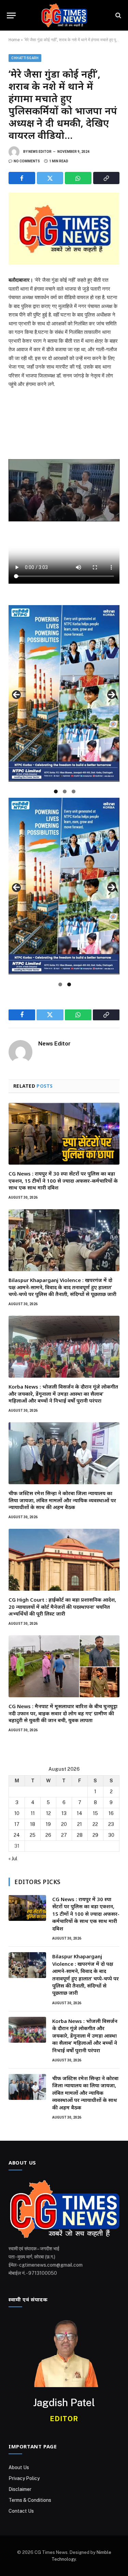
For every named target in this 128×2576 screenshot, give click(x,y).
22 (95, 1824)
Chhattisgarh (25, 58)
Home (14, 40)
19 (48, 1824)
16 (111, 1813)
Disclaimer (20, 2489)
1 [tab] (56, 791)
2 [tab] (65, 791)
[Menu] (11, 15)
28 (80, 1835)
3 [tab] (74, 791)
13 (64, 1813)
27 (64, 1835)
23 (111, 1824)
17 (17, 1824)
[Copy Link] (106, 178)
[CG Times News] (64, 15)
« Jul (13, 1859)
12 (48, 1813)
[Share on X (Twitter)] (50, 178)
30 (111, 1835)
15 (95, 1813)
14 (80, 1813)
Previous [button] (16, 695)
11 (33, 1813)
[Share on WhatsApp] (78, 178)
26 (48, 1835)
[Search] (118, 15)
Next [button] (112, 695)
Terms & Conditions (30, 2500)
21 (80, 1824)
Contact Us (21, 2511)
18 (33, 1824)
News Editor (40, 152)
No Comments (27, 161)
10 (17, 1813)
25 (33, 1835)
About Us (19, 2467)
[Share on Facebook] (22, 178)
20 (64, 1824)
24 (17, 1835)
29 (95, 1835)
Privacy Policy (24, 2478)
